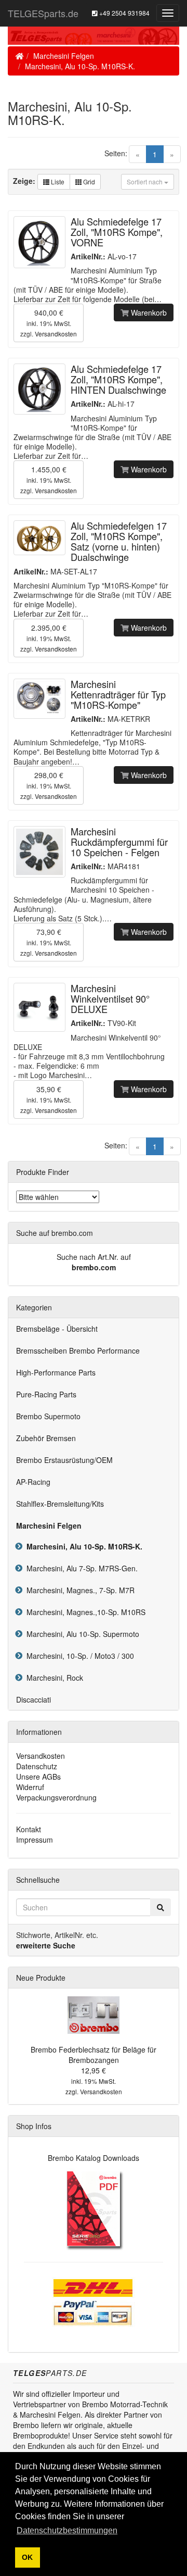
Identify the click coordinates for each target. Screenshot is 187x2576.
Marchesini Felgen (64, 56)
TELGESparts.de (43, 13)
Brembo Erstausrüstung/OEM (64, 1460)
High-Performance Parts (56, 1372)
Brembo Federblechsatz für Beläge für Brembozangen (94, 2055)
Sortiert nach (145, 182)
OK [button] (27, 2557)
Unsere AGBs (38, 1777)
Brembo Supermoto (48, 1416)
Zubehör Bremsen (46, 1438)
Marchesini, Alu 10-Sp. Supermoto (81, 1634)
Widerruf (30, 1787)
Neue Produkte (41, 1978)
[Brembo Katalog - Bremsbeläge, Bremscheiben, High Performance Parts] (94, 2209)
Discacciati (34, 1699)
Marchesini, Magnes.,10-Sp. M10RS (84, 1612)
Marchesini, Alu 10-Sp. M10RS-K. (80, 66)
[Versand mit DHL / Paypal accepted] (94, 2301)
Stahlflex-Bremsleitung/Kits (60, 1504)
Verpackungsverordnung (56, 1797)
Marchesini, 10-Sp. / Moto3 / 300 (78, 1656)
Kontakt (29, 1829)
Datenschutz (37, 1766)
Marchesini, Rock (53, 1678)
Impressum (35, 1840)
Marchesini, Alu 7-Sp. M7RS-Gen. (80, 1568)
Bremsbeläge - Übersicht (57, 1329)
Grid (88, 182)
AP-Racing (33, 1482)
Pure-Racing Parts (46, 1394)
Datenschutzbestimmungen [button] (67, 2530)
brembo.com (94, 1267)
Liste (57, 182)
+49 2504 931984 (124, 13)
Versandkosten (56, 334)
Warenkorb (148, 312)
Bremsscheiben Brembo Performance (78, 1350)
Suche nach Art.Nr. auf (94, 1257)
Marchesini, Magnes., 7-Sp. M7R (78, 1590)
